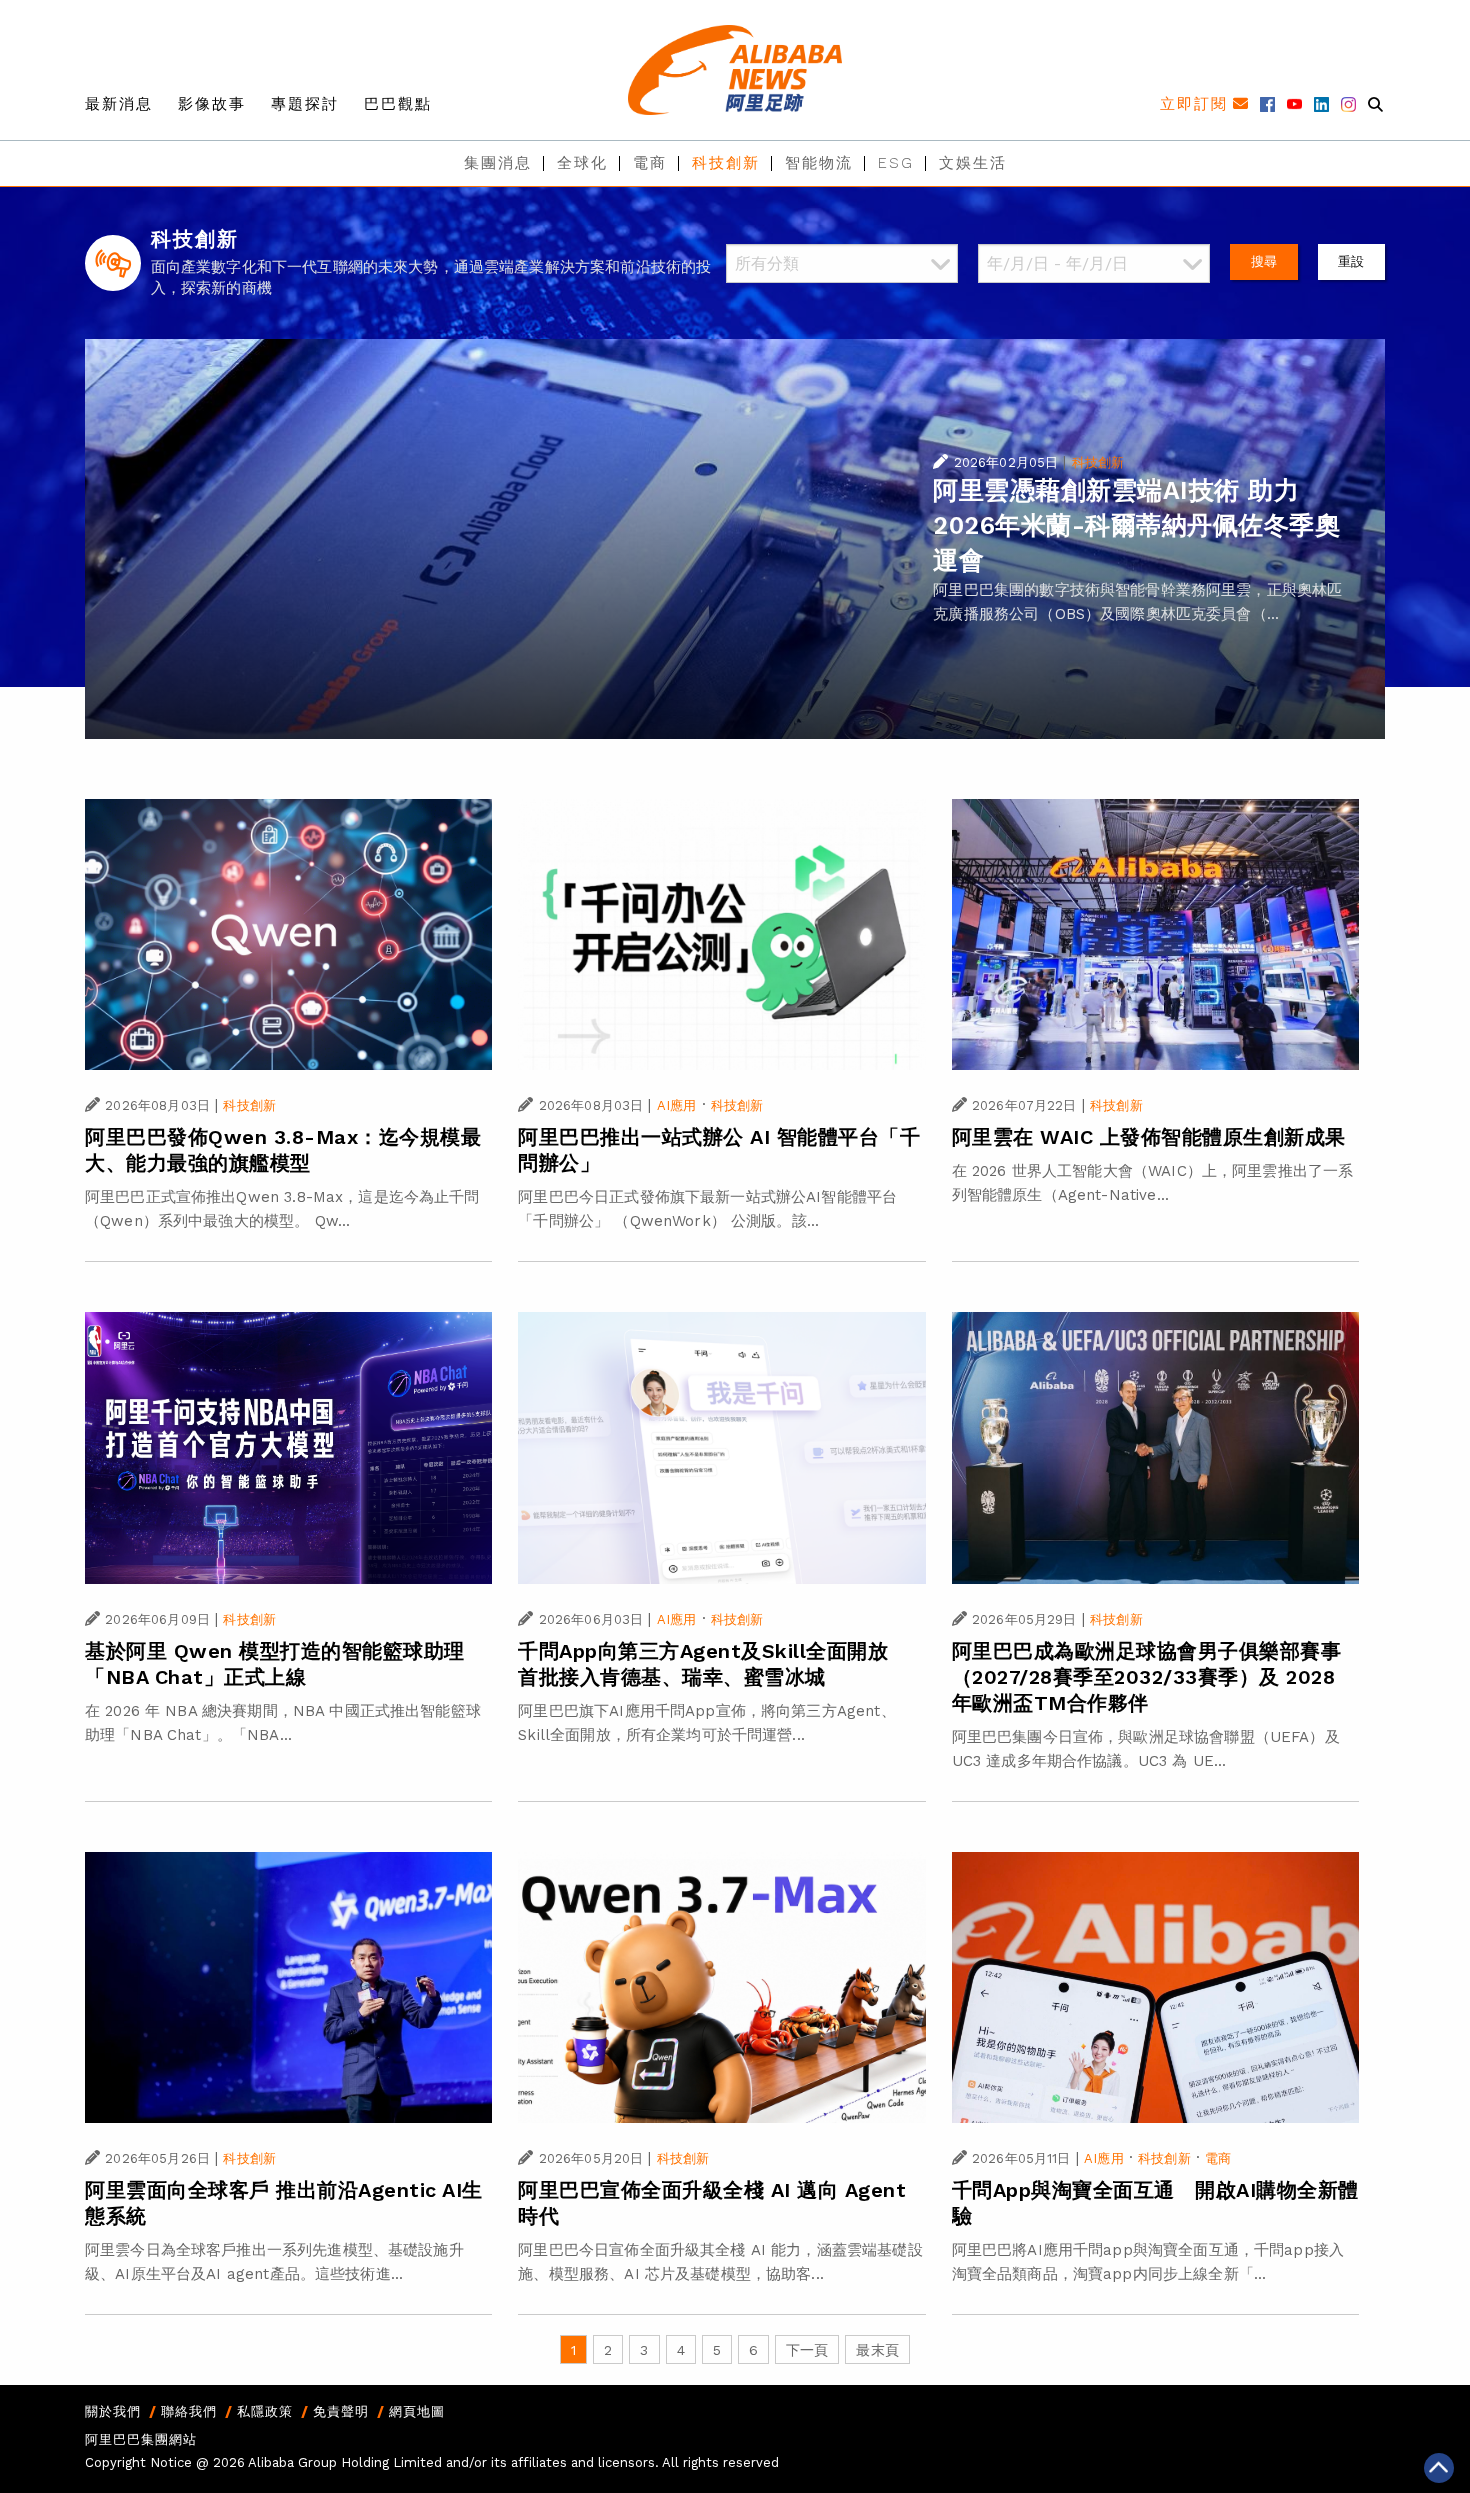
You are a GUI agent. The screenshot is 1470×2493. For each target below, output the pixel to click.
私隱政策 (265, 2411)
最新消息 (119, 104)
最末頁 (877, 2350)
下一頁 (807, 2350)
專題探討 (305, 104)
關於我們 (113, 2411)
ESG (896, 163)
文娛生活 (973, 163)
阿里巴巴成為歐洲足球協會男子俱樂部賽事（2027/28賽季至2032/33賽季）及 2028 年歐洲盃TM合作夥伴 (1147, 1677)
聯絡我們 (189, 2411)
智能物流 (819, 163)
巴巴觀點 (398, 104)
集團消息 (498, 163)
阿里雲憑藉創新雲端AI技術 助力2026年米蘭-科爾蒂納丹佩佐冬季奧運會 (1136, 525)
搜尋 (1264, 261)
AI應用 (677, 1105)
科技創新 (726, 163)
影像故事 (212, 104)
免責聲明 (341, 2411)
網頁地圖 (417, 2411)
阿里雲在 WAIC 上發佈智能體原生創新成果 (1149, 1137)
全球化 (582, 163)
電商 (650, 163)
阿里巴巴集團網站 (141, 2439)
